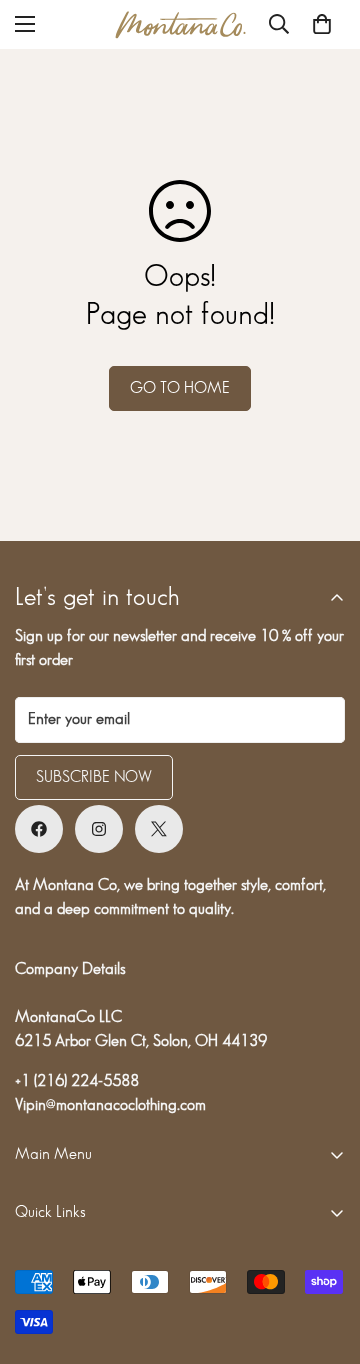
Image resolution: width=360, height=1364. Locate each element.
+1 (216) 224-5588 (77, 1081)
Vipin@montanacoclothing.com (110, 1105)
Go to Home (180, 388)
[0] (322, 24)
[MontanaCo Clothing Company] (180, 24)
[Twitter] (159, 829)
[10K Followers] (39, 829)
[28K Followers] (99, 829)
